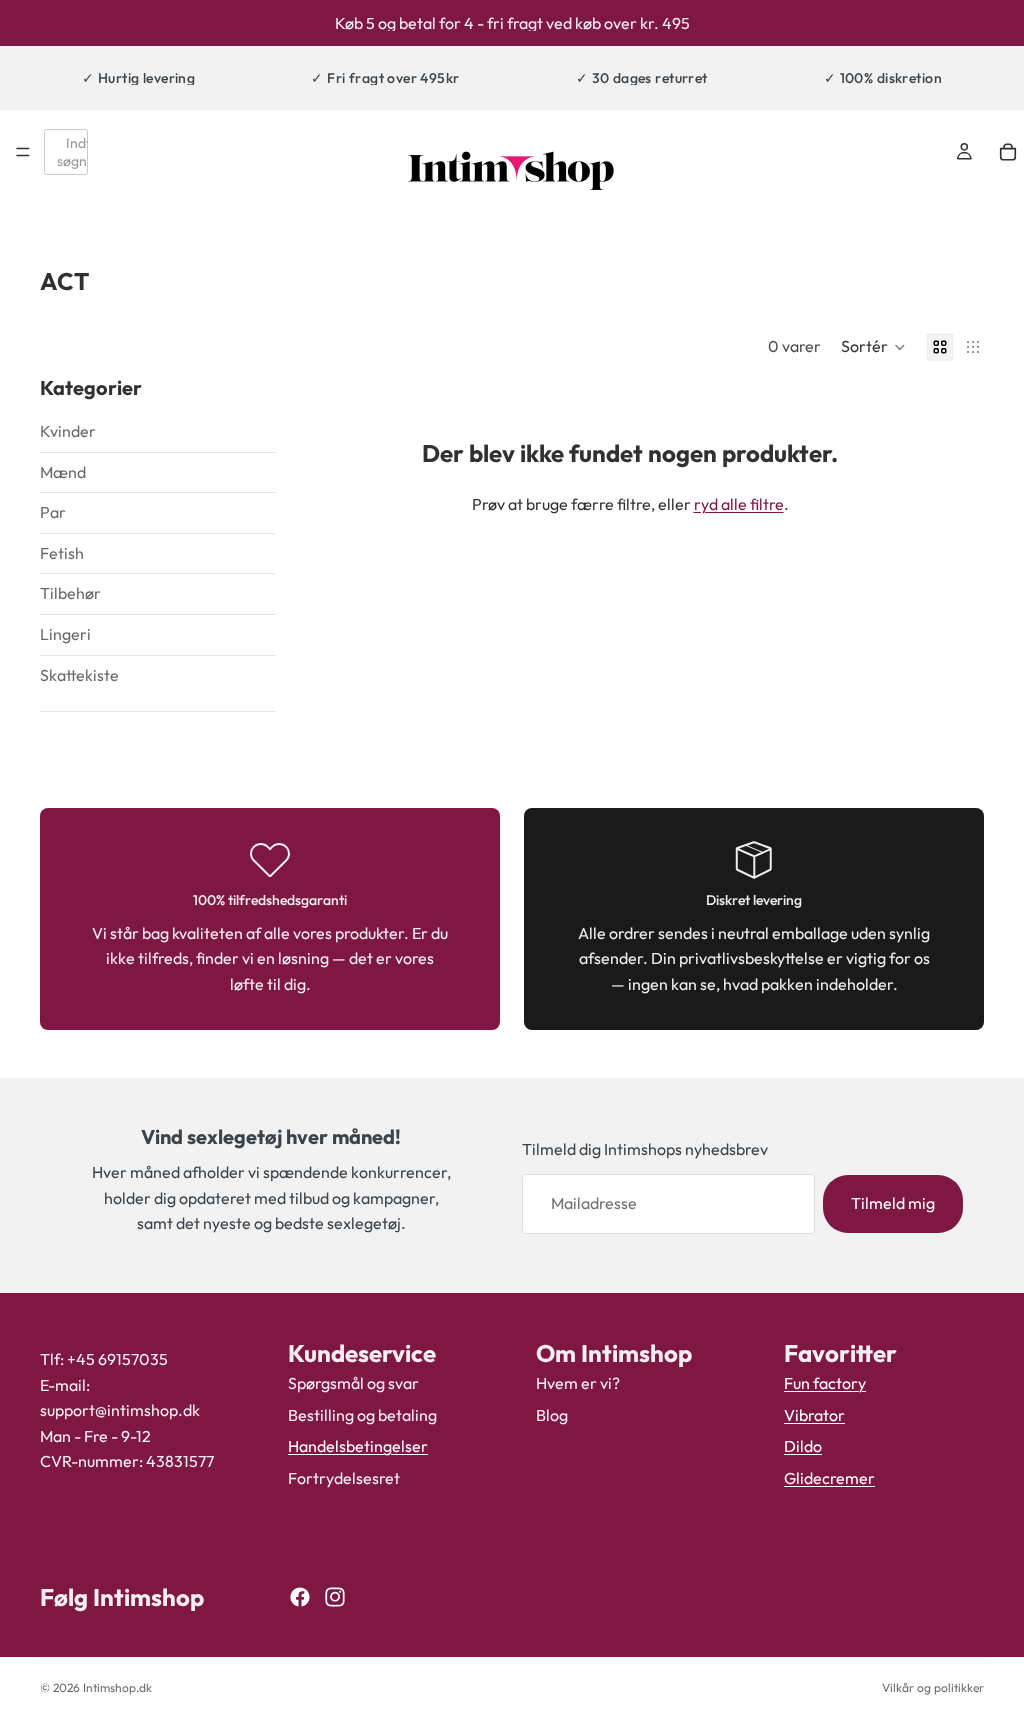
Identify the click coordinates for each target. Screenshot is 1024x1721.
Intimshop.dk (117, 1687)
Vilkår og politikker (933, 1687)
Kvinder (68, 431)
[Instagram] (335, 1597)
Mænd (63, 472)
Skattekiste (79, 675)
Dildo (803, 1446)
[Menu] (23, 152)
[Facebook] (300, 1597)
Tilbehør (70, 593)
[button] (873, 347)
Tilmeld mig (893, 1203)
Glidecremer (829, 1477)
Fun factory (825, 1383)
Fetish (62, 553)
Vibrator (814, 1414)
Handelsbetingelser (358, 1446)
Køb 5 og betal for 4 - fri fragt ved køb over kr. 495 (512, 23)
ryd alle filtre (739, 504)
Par (53, 512)
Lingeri (65, 634)
